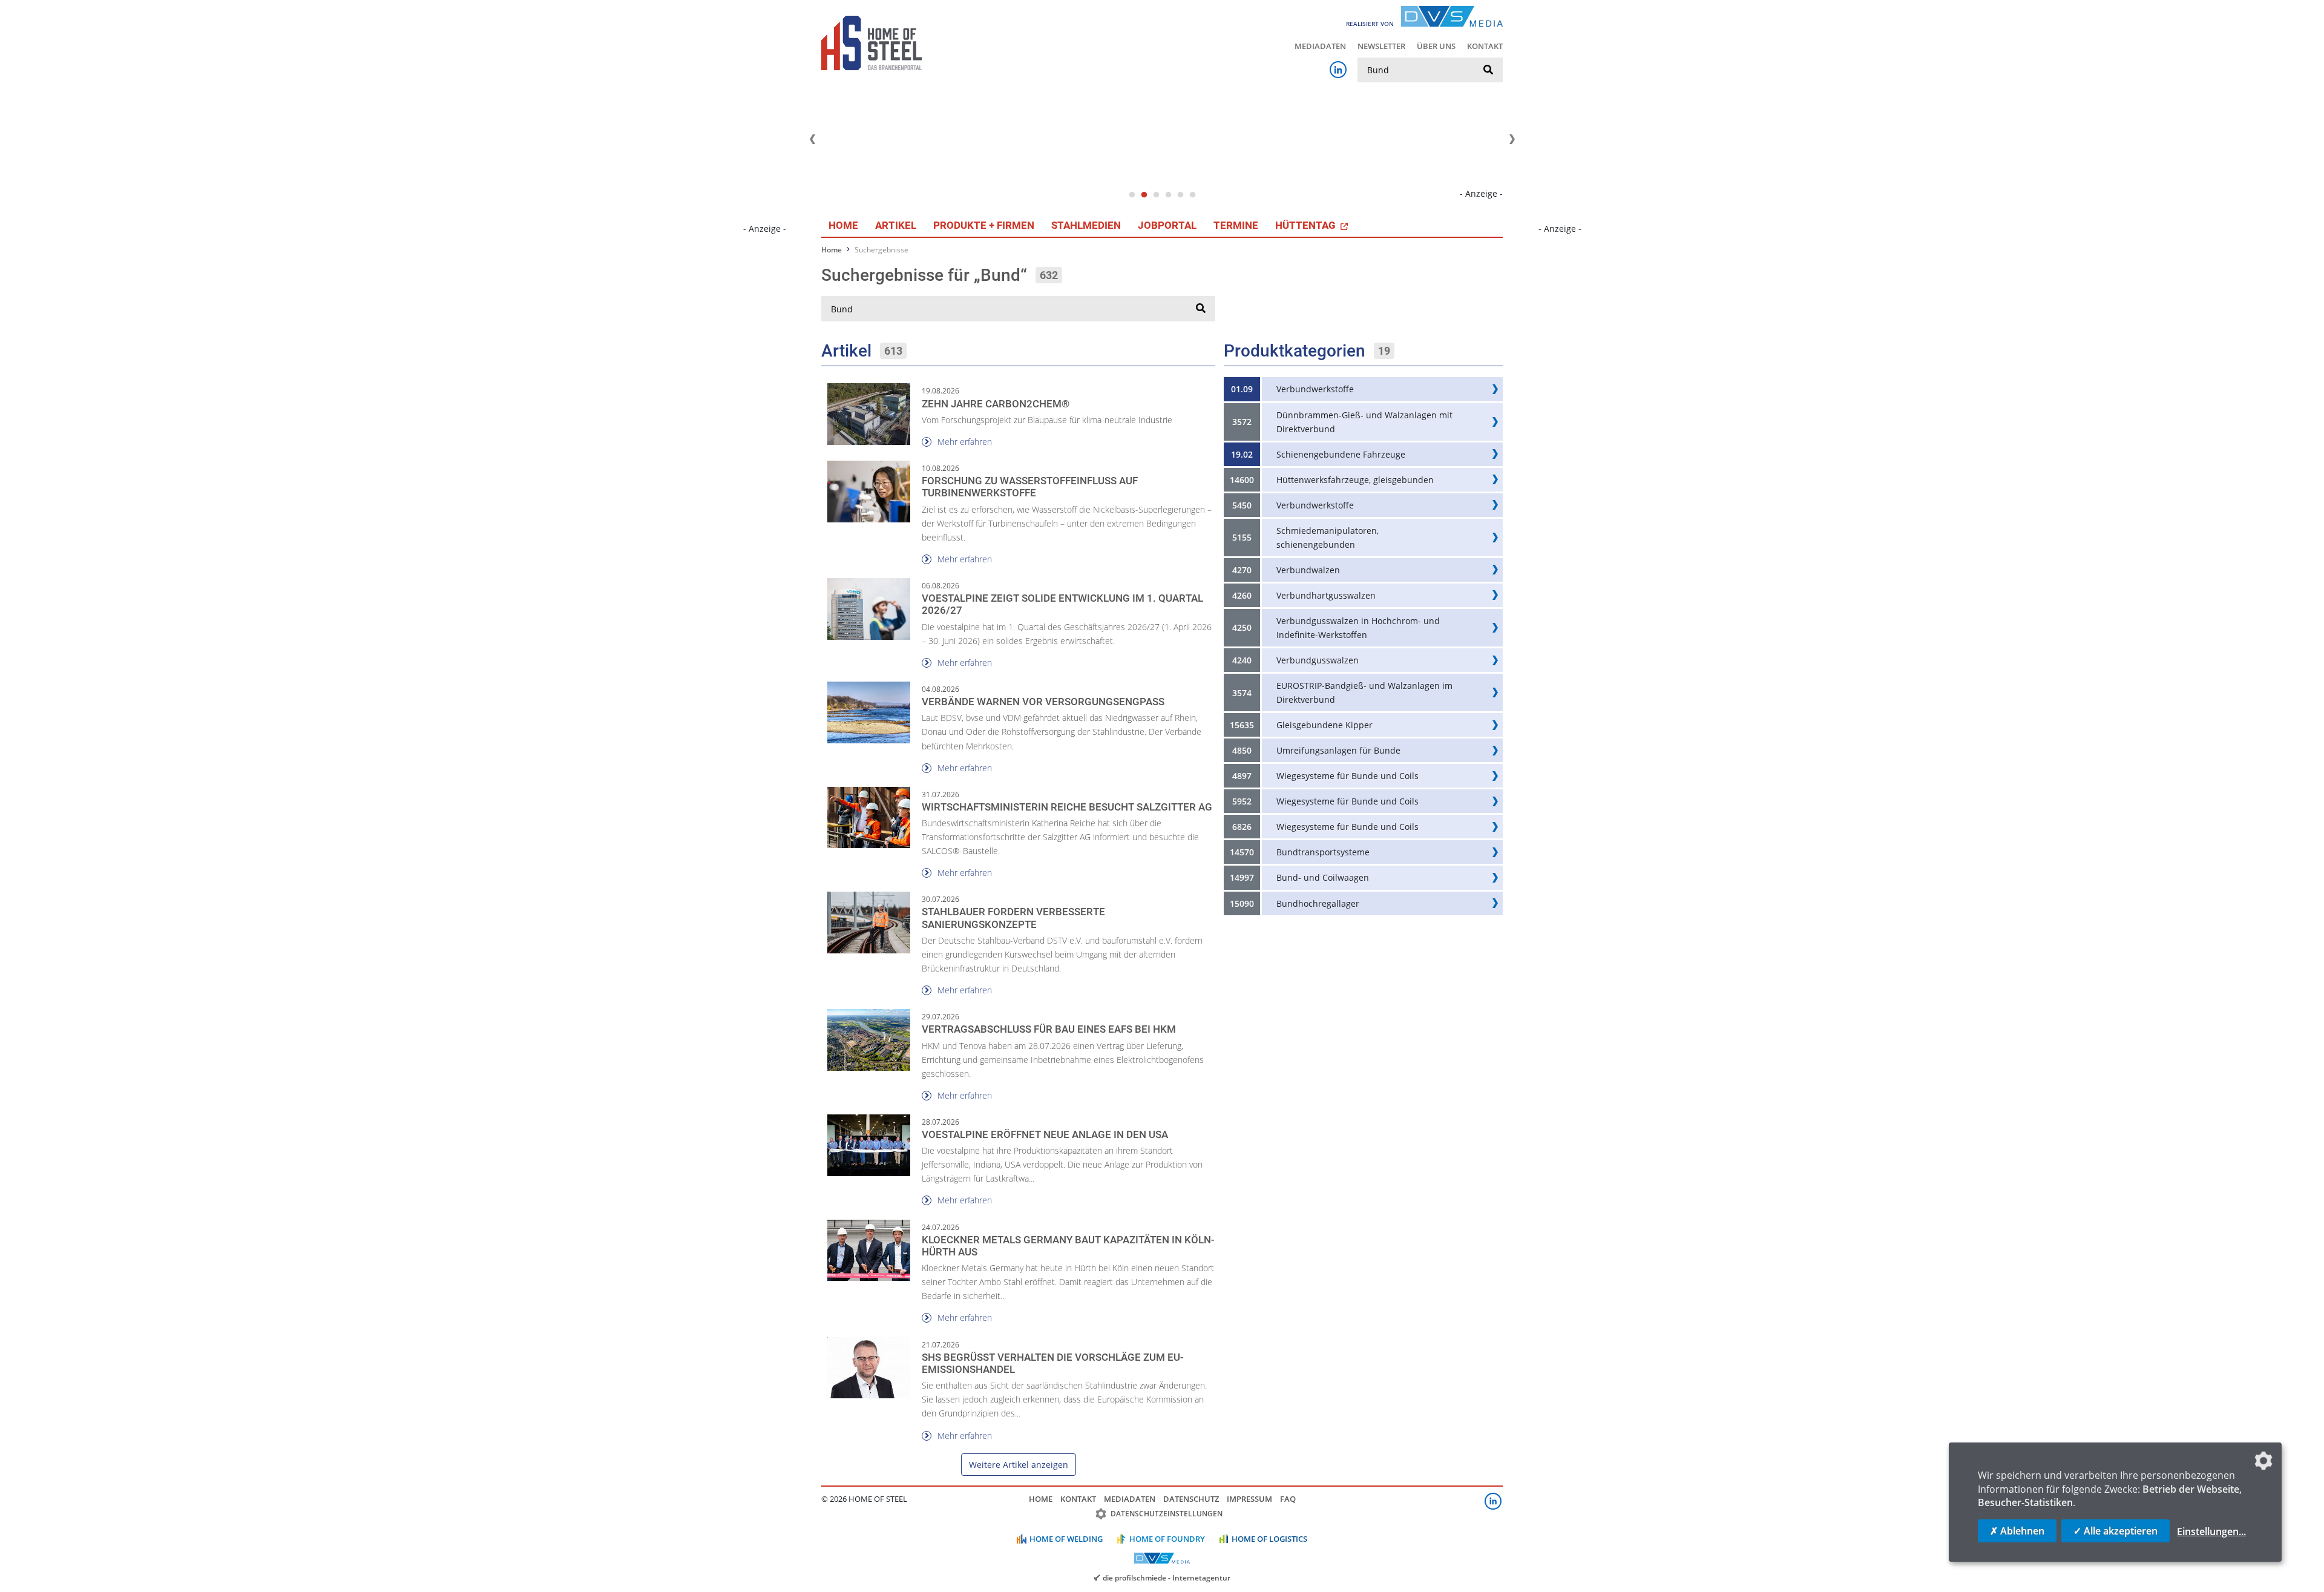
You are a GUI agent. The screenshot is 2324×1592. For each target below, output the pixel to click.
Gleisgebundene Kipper (1324, 725)
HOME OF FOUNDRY (1167, 1539)
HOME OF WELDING (1066, 1539)
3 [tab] (1156, 195)
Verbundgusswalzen (1318, 660)
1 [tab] (1132, 195)
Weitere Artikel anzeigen (1019, 1465)
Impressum (1249, 1499)
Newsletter (1381, 46)
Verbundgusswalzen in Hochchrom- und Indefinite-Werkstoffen (1358, 628)
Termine (1236, 225)
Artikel (896, 225)
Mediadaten (1320, 46)
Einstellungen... (2211, 1531)
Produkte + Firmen (984, 225)
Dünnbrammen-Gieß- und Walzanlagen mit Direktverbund (1364, 422)
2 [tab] (1144, 195)
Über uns (1436, 46)
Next (1512, 139)
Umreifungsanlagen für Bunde (1338, 750)
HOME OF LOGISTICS (1269, 1539)
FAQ (1288, 1499)
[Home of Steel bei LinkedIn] (1338, 70)
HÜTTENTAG (1307, 225)
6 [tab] (1192, 195)
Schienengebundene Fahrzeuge (1341, 454)
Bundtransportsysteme (1323, 852)
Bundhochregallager (1318, 903)
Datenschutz (1191, 1499)
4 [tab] (1168, 195)
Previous (812, 139)
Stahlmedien (1086, 225)
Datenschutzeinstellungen (1167, 1514)
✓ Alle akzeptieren (2116, 1531)
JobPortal (1167, 225)
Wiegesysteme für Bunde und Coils (1347, 776)
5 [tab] (1180, 195)
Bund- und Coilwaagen (1323, 877)
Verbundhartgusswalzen (1326, 595)
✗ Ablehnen (2017, 1531)
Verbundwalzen (1308, 570)
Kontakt (1485, 46)
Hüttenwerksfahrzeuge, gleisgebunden (1355, 480)
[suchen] (1488, 70)
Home (843, 225)
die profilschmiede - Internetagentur (1167, 1577)
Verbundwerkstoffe (1315, 389)
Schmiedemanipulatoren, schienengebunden (1328, 538)
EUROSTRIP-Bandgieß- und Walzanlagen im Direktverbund (1364, 692)
